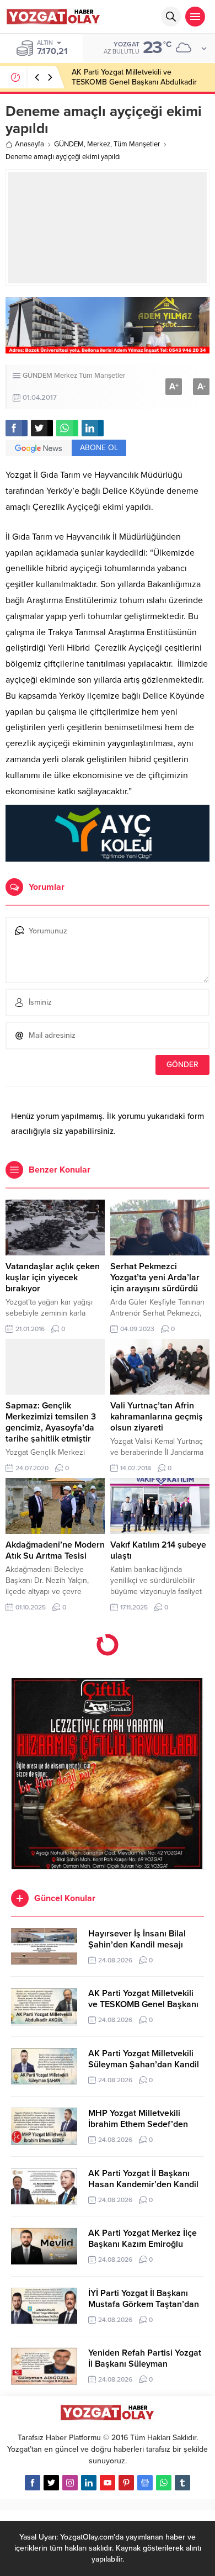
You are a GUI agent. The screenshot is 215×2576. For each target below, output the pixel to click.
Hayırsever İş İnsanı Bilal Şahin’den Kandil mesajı (137, 1939)
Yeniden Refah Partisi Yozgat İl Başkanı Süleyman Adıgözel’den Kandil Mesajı (145, 2364)
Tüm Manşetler (137, 144)
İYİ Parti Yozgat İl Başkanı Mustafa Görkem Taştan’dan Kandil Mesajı (144, 2304)
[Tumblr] (182, 2483)
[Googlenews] (145, 2483)
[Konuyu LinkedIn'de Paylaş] (93, 428)
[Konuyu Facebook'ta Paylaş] (17, 428)
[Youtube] (108, 2483)
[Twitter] (51, 2483)
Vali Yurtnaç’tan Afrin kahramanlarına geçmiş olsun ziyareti (157, 1417)
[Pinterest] (126, 2483)
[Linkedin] (89, 2483)
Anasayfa (29, 144)
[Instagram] (70, 2483)
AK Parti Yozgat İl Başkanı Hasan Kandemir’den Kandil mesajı (143, 2184)
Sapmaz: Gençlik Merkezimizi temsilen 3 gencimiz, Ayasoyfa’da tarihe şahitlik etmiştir (51, 1422)
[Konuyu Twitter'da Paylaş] (42, 428)
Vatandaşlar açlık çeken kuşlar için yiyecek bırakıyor (53, 1278)
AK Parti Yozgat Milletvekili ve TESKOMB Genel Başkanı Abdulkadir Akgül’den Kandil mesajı (134, 82)
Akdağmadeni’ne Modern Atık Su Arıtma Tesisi (55, 1550)
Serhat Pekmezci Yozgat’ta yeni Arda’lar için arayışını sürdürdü (155, 1278)
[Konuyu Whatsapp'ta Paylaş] (67, 428)
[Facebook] (33, 2483)
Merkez (99, 144)
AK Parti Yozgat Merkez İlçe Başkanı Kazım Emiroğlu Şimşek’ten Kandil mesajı (143, 2244)
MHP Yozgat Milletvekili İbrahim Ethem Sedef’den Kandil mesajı (138, 2124)
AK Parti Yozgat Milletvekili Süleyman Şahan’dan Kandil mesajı (144, 2065)
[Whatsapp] (164, 2483)
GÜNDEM (69, 144)
